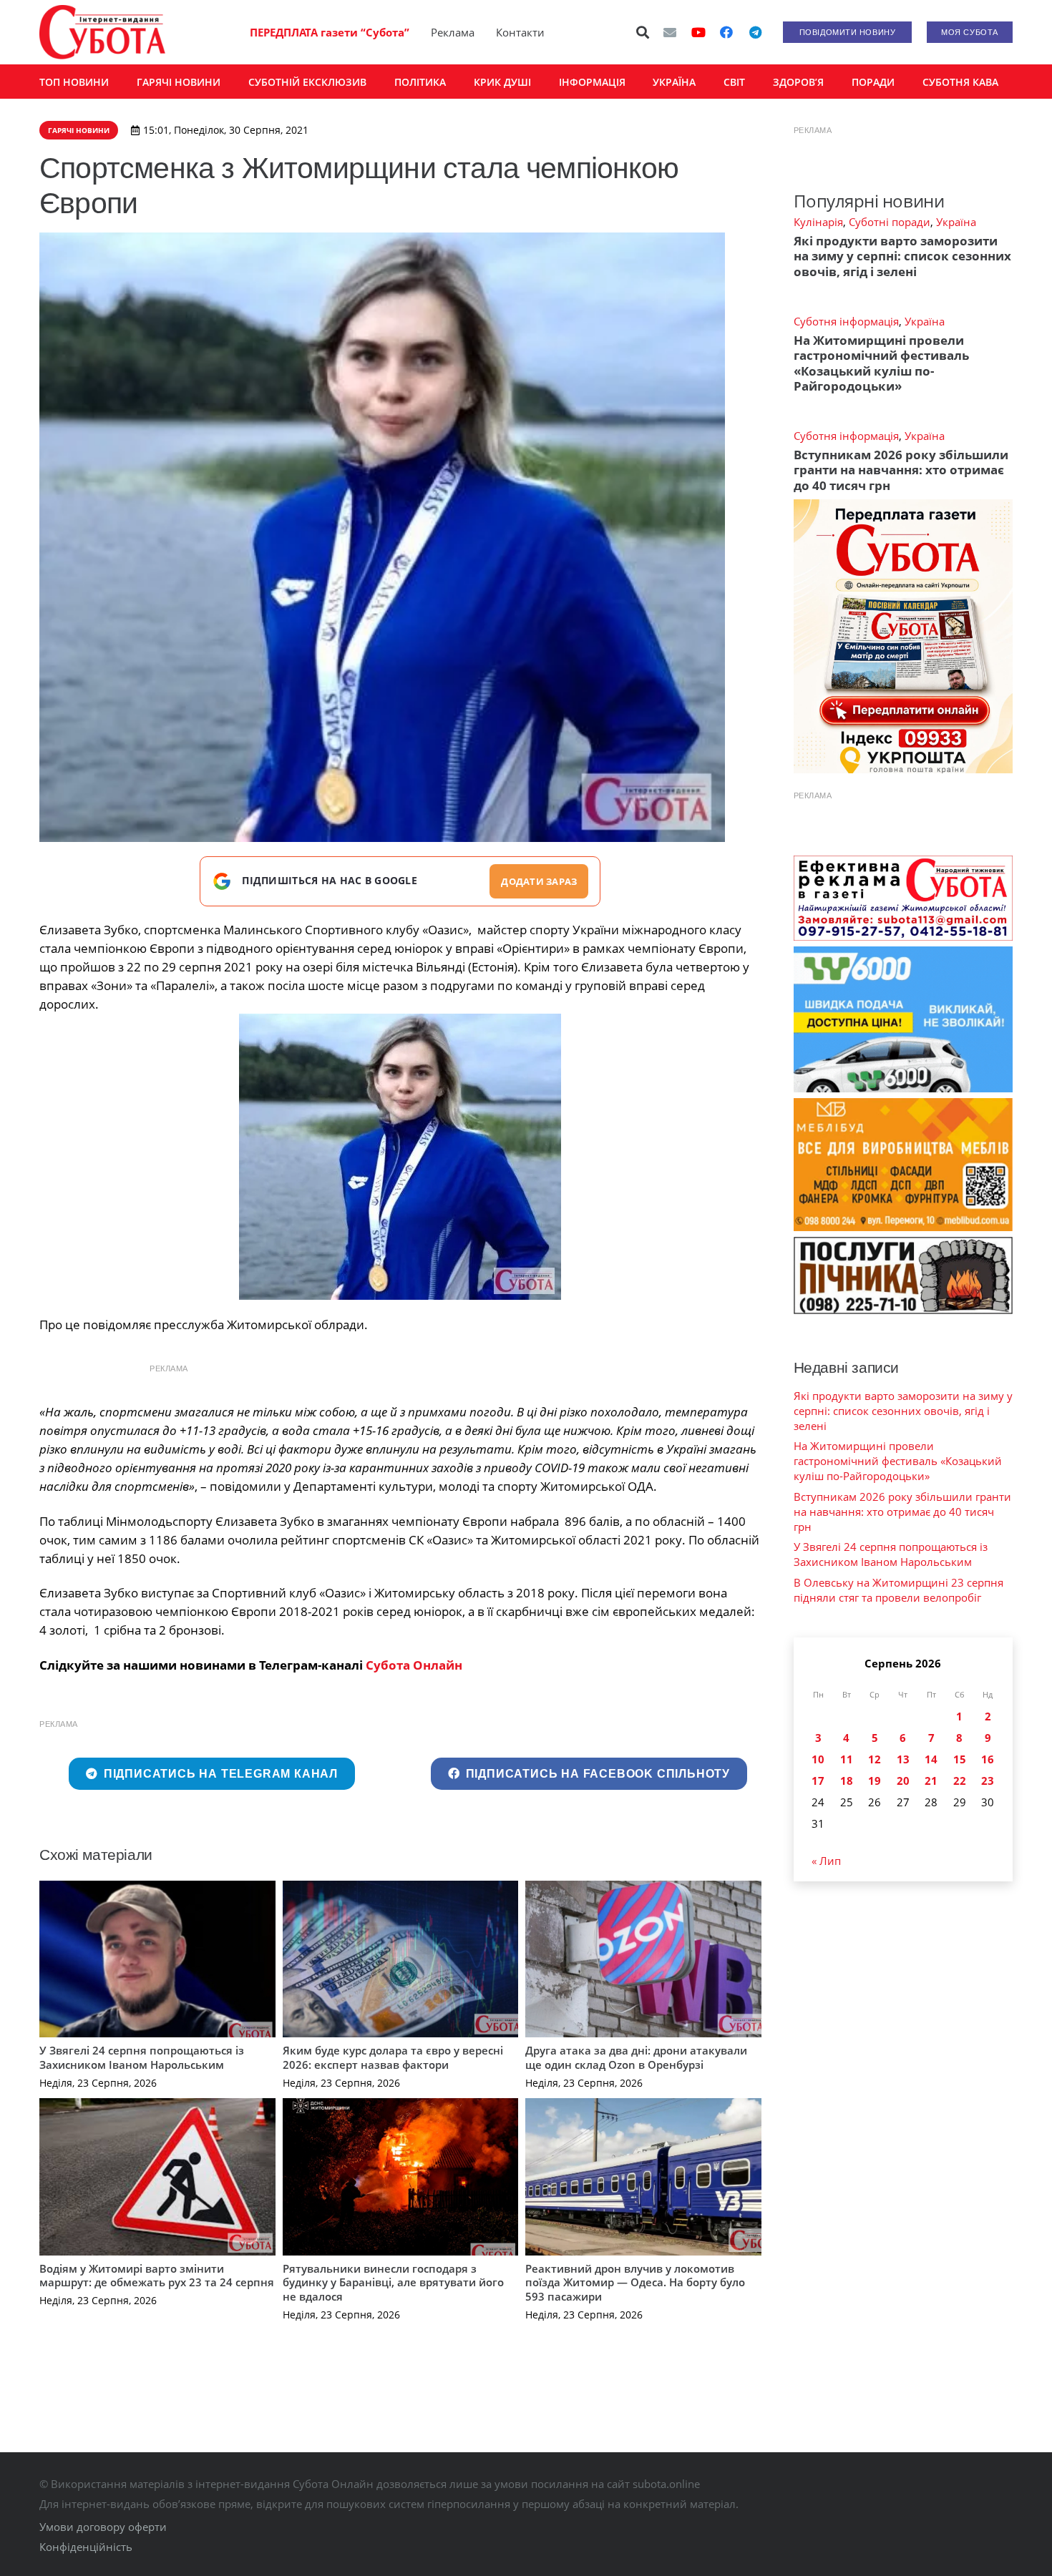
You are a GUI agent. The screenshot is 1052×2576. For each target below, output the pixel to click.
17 (818, 1781)
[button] (643, 32)
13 (903, 1759)
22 (960, 1781)
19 (875, 1781)
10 (818, 1759)
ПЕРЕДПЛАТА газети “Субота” (330, 32)
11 (847, 1759)
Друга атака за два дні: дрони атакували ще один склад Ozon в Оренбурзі (636, 2057)
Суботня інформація (846, 321)
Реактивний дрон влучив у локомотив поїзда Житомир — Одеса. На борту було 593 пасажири (635, 2282)
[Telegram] (755, 32)
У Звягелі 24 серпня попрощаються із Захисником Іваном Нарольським (142, 2057)
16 (988, 1759)
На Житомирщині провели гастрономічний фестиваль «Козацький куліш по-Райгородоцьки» (881, 363)
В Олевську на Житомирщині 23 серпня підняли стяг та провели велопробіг (898, 1590)
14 (931, 1759)
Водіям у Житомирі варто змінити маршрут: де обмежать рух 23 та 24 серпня (157, 2276)
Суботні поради (890, 222)
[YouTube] (698, 32)
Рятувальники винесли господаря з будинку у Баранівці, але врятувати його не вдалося (393, 2282)
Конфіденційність (86, 2547)
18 (847, 1781)
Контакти (520, 32)
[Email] (670, 32)
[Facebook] (726, 32)
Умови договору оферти (103, 2527)
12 (875, 1759)
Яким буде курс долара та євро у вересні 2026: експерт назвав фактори (393, 2057)
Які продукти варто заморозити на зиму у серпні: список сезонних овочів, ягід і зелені (902, 256)
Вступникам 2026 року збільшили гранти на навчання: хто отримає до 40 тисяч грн (901, 470)
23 (988, 1781)
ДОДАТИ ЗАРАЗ (539, 881)
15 (960, 1759)
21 (931, 1781)
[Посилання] (102, 32)
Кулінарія (818, 222)
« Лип (826, 1861)
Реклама (453, 32)
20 (903, 1781)
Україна (956, 222)
